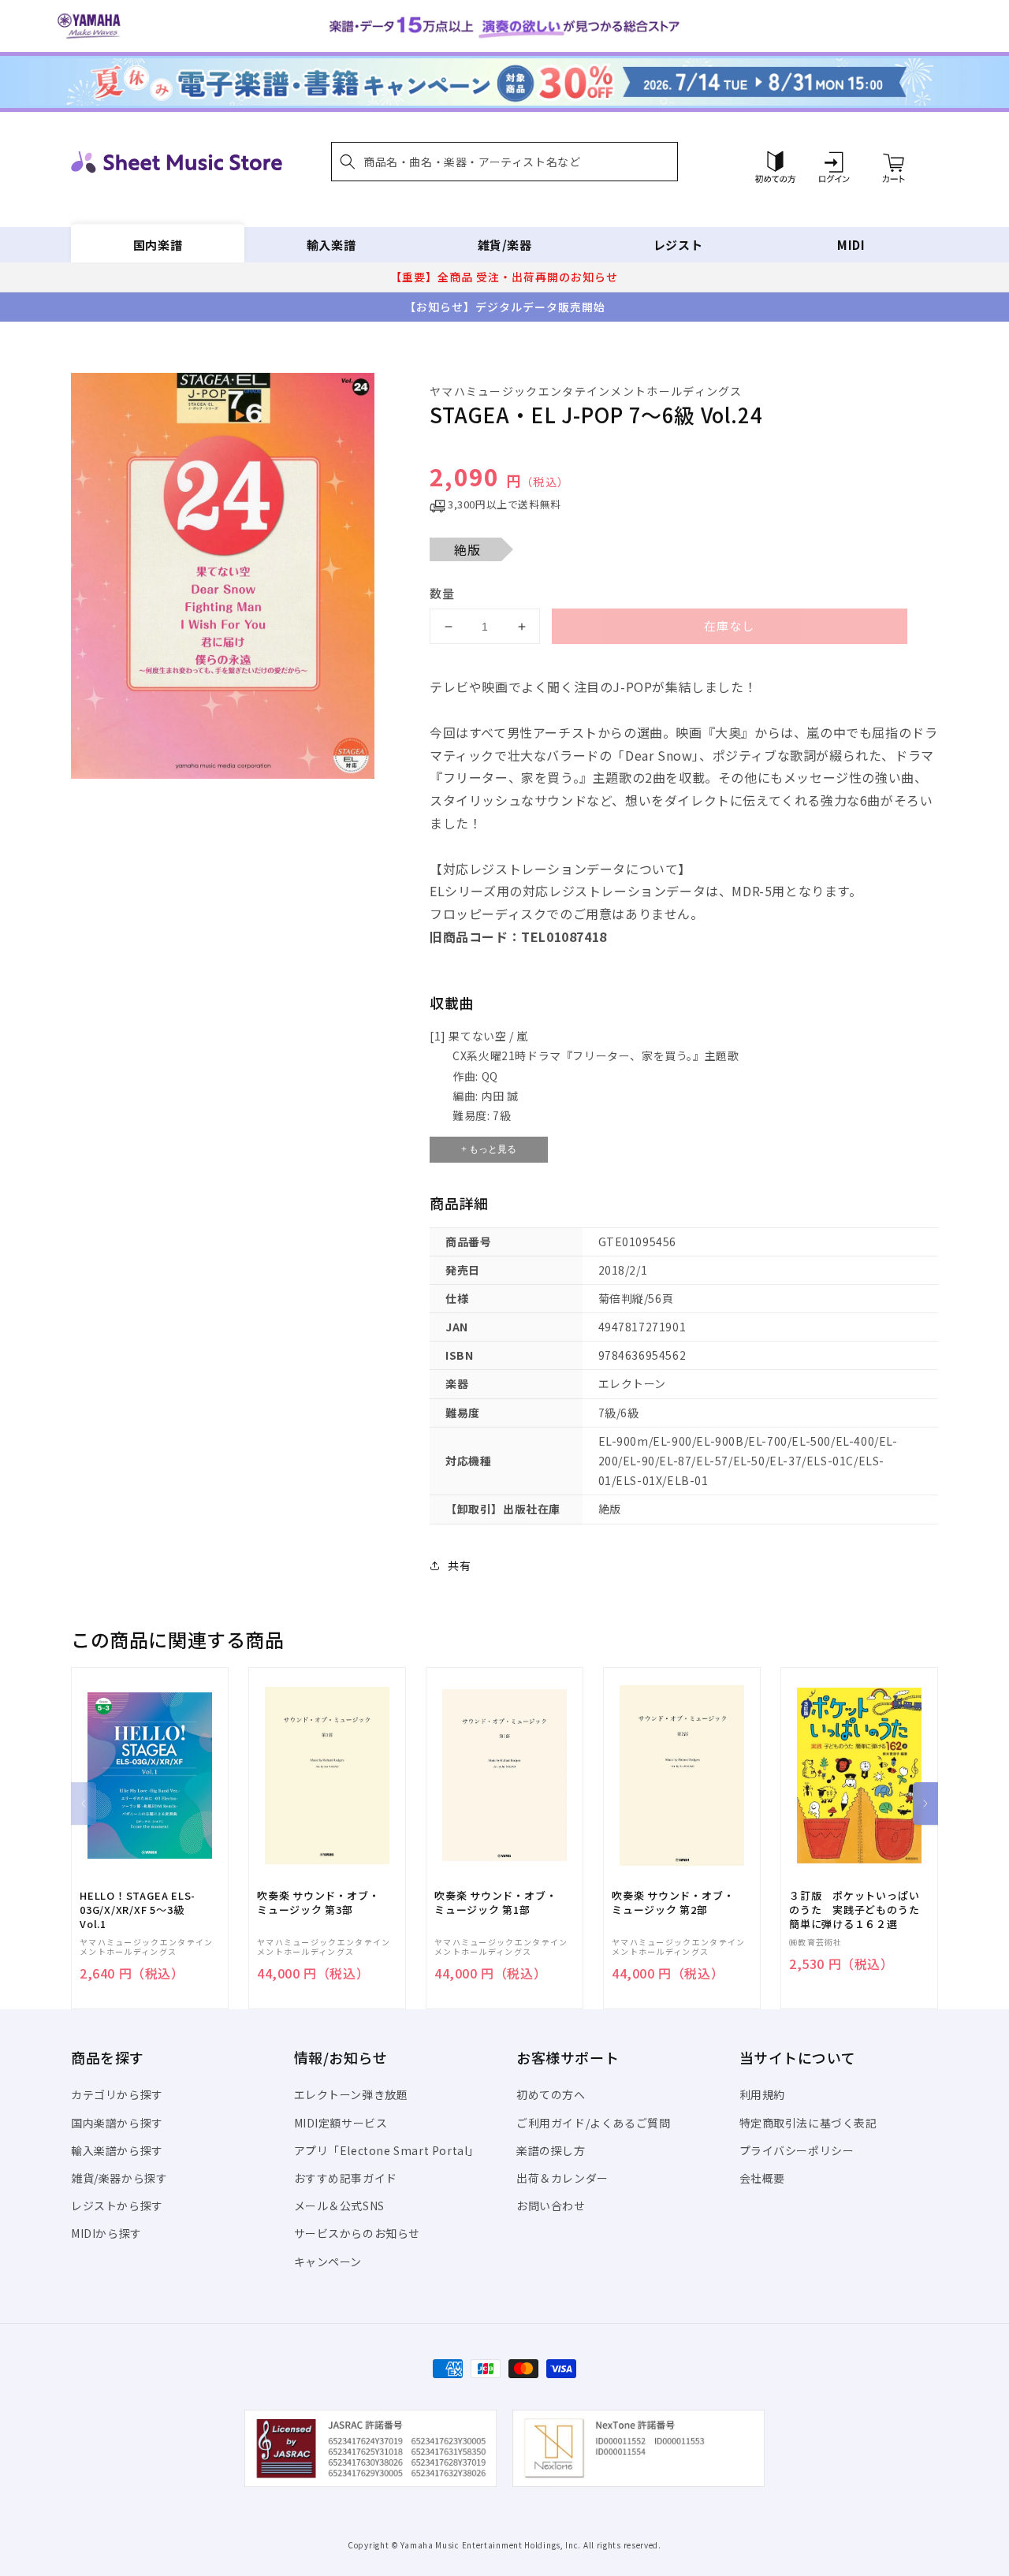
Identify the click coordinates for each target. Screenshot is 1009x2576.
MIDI (851, 245)
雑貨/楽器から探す (119, 2178)
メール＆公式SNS (339, 2206)
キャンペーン (328, 2261)
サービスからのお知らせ (357, 2233)
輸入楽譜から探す (117, 2150)
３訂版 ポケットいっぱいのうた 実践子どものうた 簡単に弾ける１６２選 (859, 1910)
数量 (442, 593)
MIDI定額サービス (341, 2123)
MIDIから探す (106, 2233)
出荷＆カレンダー (562, 2178)
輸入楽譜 (331, 245)
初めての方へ (551, 2094)
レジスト (678, 245)
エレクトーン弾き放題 (351, 2094)
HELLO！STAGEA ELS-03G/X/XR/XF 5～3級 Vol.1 (138, 1910)
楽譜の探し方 (551, 2150)
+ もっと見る (489, 1149)
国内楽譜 (158, 245)
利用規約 (762, 2094)
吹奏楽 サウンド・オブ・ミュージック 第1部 (495, 1903)
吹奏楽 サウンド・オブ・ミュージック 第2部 (673, 1903)
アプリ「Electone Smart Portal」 (387, 2150)
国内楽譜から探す (117, 2123)
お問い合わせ (551, 2206)
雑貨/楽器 (505, 245)
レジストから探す (117, 2206)
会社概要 (762, 2178)
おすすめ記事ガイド (346, 2178)
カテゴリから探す (117, 2094)
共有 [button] (459, 1565)
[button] (504, 162)
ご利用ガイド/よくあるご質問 (593, 2123)
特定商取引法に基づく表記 (808, 2123)
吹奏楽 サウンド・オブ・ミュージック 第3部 (318, 1903)
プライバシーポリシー (797, 2150)
